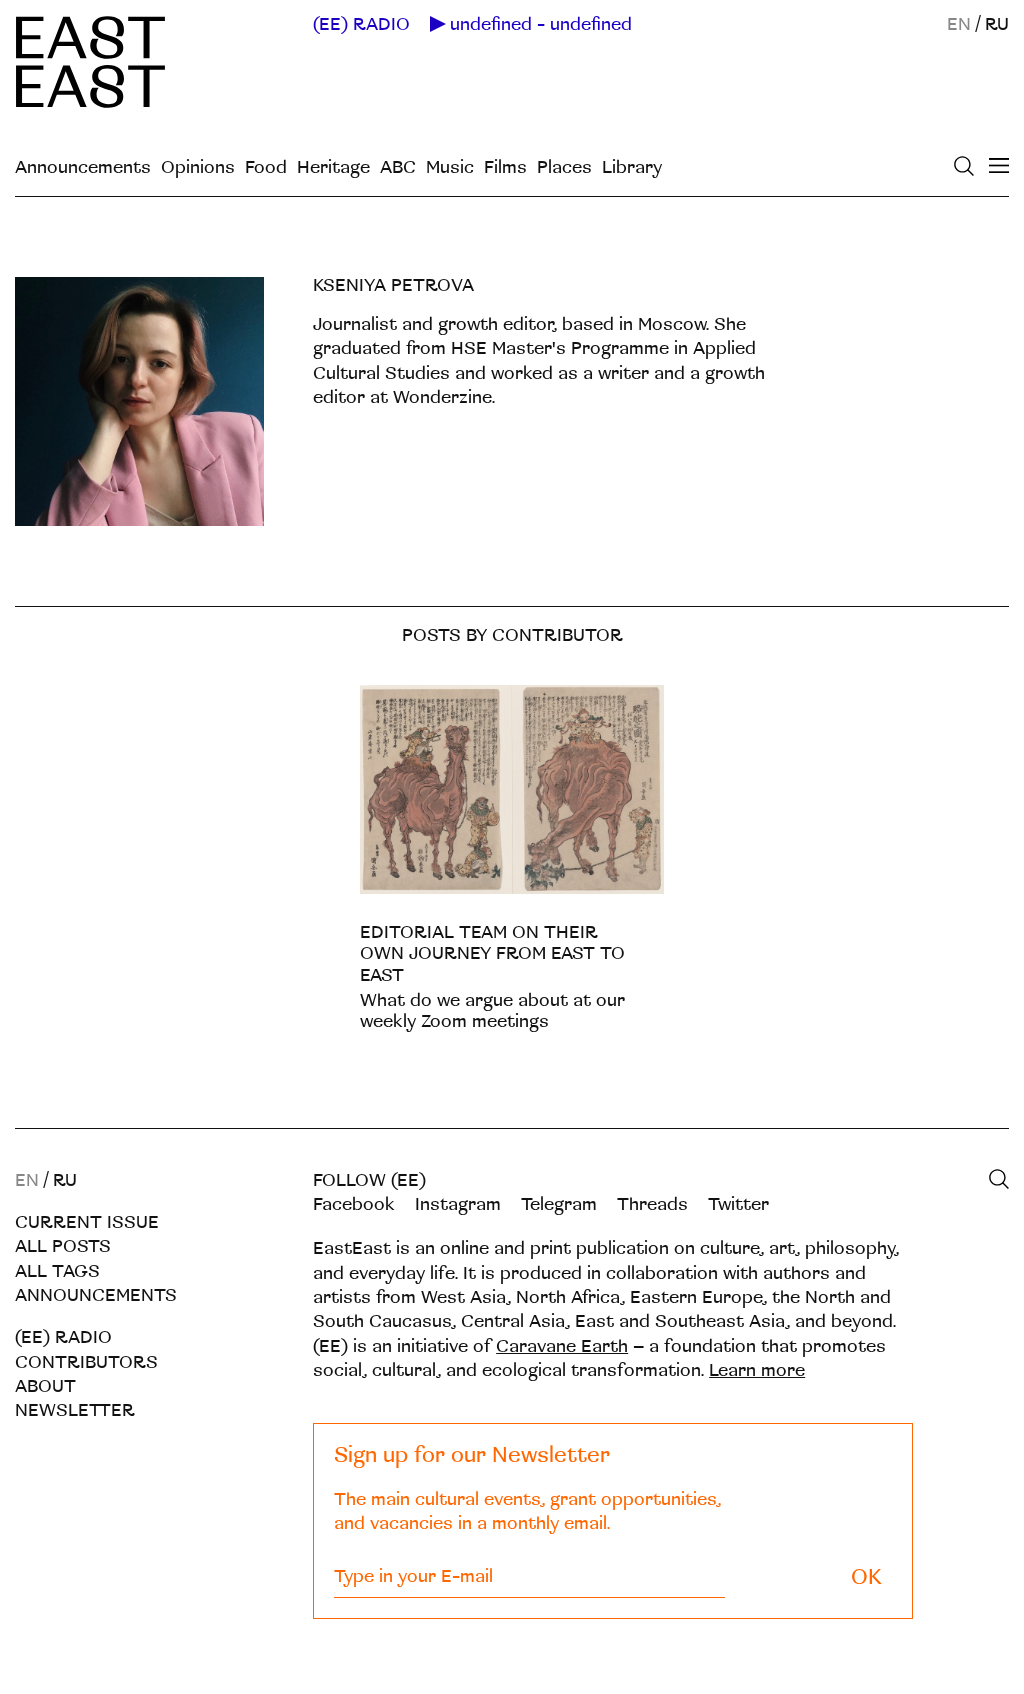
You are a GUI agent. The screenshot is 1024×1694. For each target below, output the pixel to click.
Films (505, 167)
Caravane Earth (562, 1346)
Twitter (738, 1204)
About (45, 1386)
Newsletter (75, 1410)
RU (997, 24)
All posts (63, 1246)
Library (632, 167)
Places (564, 167)
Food (266, 167)
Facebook (354, 1204)
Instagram (458, 1204)
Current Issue (87, 1222)
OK (866, 1577)
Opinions (198, 167)
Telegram (559, 1204)
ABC (398, 167)
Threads (652, 1204)
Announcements (83, 167)
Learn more (757, 1370)
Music (450, 167)
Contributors (86, 1362)
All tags (57, 1271)
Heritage (333, 167)
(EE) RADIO (361, 25)
